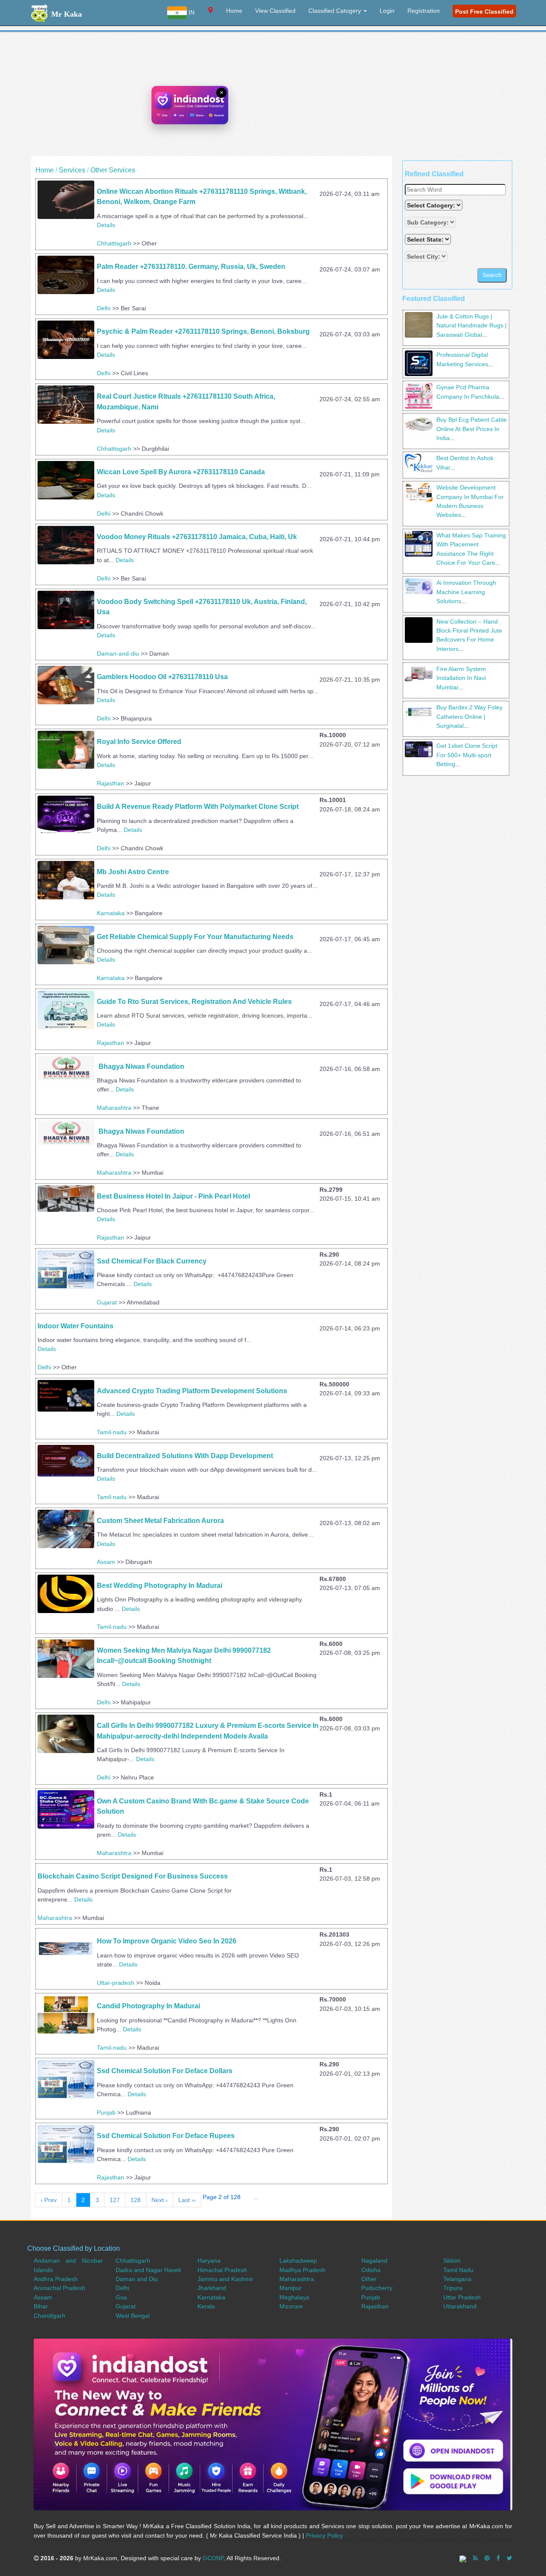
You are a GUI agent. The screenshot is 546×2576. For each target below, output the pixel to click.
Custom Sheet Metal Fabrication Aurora (160, 1521)
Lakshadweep (298, 2261)
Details (106, 225)
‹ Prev (49, 2200)
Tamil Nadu (458, 2270)
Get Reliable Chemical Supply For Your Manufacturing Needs (195, 937)
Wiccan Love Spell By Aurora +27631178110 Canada (181, 472)
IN (191, 12)
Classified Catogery (335, 11)
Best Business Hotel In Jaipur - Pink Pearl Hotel (173, 1196)
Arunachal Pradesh (60, 2288)
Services (72, 170)
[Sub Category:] (431, 222)
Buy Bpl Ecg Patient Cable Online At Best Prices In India (472, 429)
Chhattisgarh (114, 243)
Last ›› (187, 2200)
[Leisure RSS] (475, 2558)
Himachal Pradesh (222, 2270)
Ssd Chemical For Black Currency (152, 1261)
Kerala (206, 2306)
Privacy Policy (324, 2535)
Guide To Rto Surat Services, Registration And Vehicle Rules (194, 1002)
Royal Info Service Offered (139, 742)
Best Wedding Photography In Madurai (160, 1586)
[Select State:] (429, 239)
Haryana (209, 2261)
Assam (106, 1562)
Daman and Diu (137, 2279)
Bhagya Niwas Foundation (141, 1066)
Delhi (104, 308)
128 (136, 2200)
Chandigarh (49, 2316)
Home (234, 11)
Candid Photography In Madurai (148, 2006)
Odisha (371, 2270)
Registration (424, 11)
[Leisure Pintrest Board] (487, 2558)
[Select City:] (426, 256)
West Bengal (133, 2316)
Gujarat (107, 1302)
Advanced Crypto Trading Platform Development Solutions (193, 1391)
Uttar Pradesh (462, 2297)
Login (387, 11)
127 (115, 2200)
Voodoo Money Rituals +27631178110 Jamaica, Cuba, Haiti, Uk (197, 537)
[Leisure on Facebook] (498, 2558)
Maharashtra (114, 1108)
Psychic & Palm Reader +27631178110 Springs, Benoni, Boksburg (204, 331)
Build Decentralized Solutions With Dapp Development (185, 1456)
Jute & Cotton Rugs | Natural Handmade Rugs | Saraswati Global (472, 325)
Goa (121, 2297)
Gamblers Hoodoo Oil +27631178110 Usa (162, 677)
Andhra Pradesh (56, 2279)
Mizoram (291, 2306)
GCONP (213, 2558)
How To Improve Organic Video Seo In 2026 (167, 1941)
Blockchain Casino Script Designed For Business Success (133, 1876)
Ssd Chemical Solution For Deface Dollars (165, 2071)
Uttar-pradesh (116, 1983)
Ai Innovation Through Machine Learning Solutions (466, 592)
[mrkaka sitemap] (464, 2558)
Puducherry (377, 2288)
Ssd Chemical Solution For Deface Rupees (166, 2136)
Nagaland (374, 2261)
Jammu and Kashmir (225, 2279)
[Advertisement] (273, 96)
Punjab (106, 2112)
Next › (160, 2200)
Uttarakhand (460, 2306)
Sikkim (452, 2261)
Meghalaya (294, 2297)
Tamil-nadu (112, 1432)
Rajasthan (110, 783)
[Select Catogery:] (434, 205)
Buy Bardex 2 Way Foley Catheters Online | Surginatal (469, 716)
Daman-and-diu (118, 653)
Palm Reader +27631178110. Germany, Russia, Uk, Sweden (192, 267)
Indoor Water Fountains (76, 1326)
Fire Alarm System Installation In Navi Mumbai (461, 678)
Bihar (41, 2306)
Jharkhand (212, 2288)
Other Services (113, 170)
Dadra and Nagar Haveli (148, 2270)
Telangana (457, 2279)
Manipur (290, 2288)
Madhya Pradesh (302, 2270)
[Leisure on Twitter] (510, 2558)
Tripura (453, 2288)
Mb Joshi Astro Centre (133, 872)
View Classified (275, 11)
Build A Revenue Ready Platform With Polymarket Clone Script (198, 807)
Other (369, 2279)
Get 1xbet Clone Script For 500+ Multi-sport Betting (467, 755)
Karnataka (111, 913)
